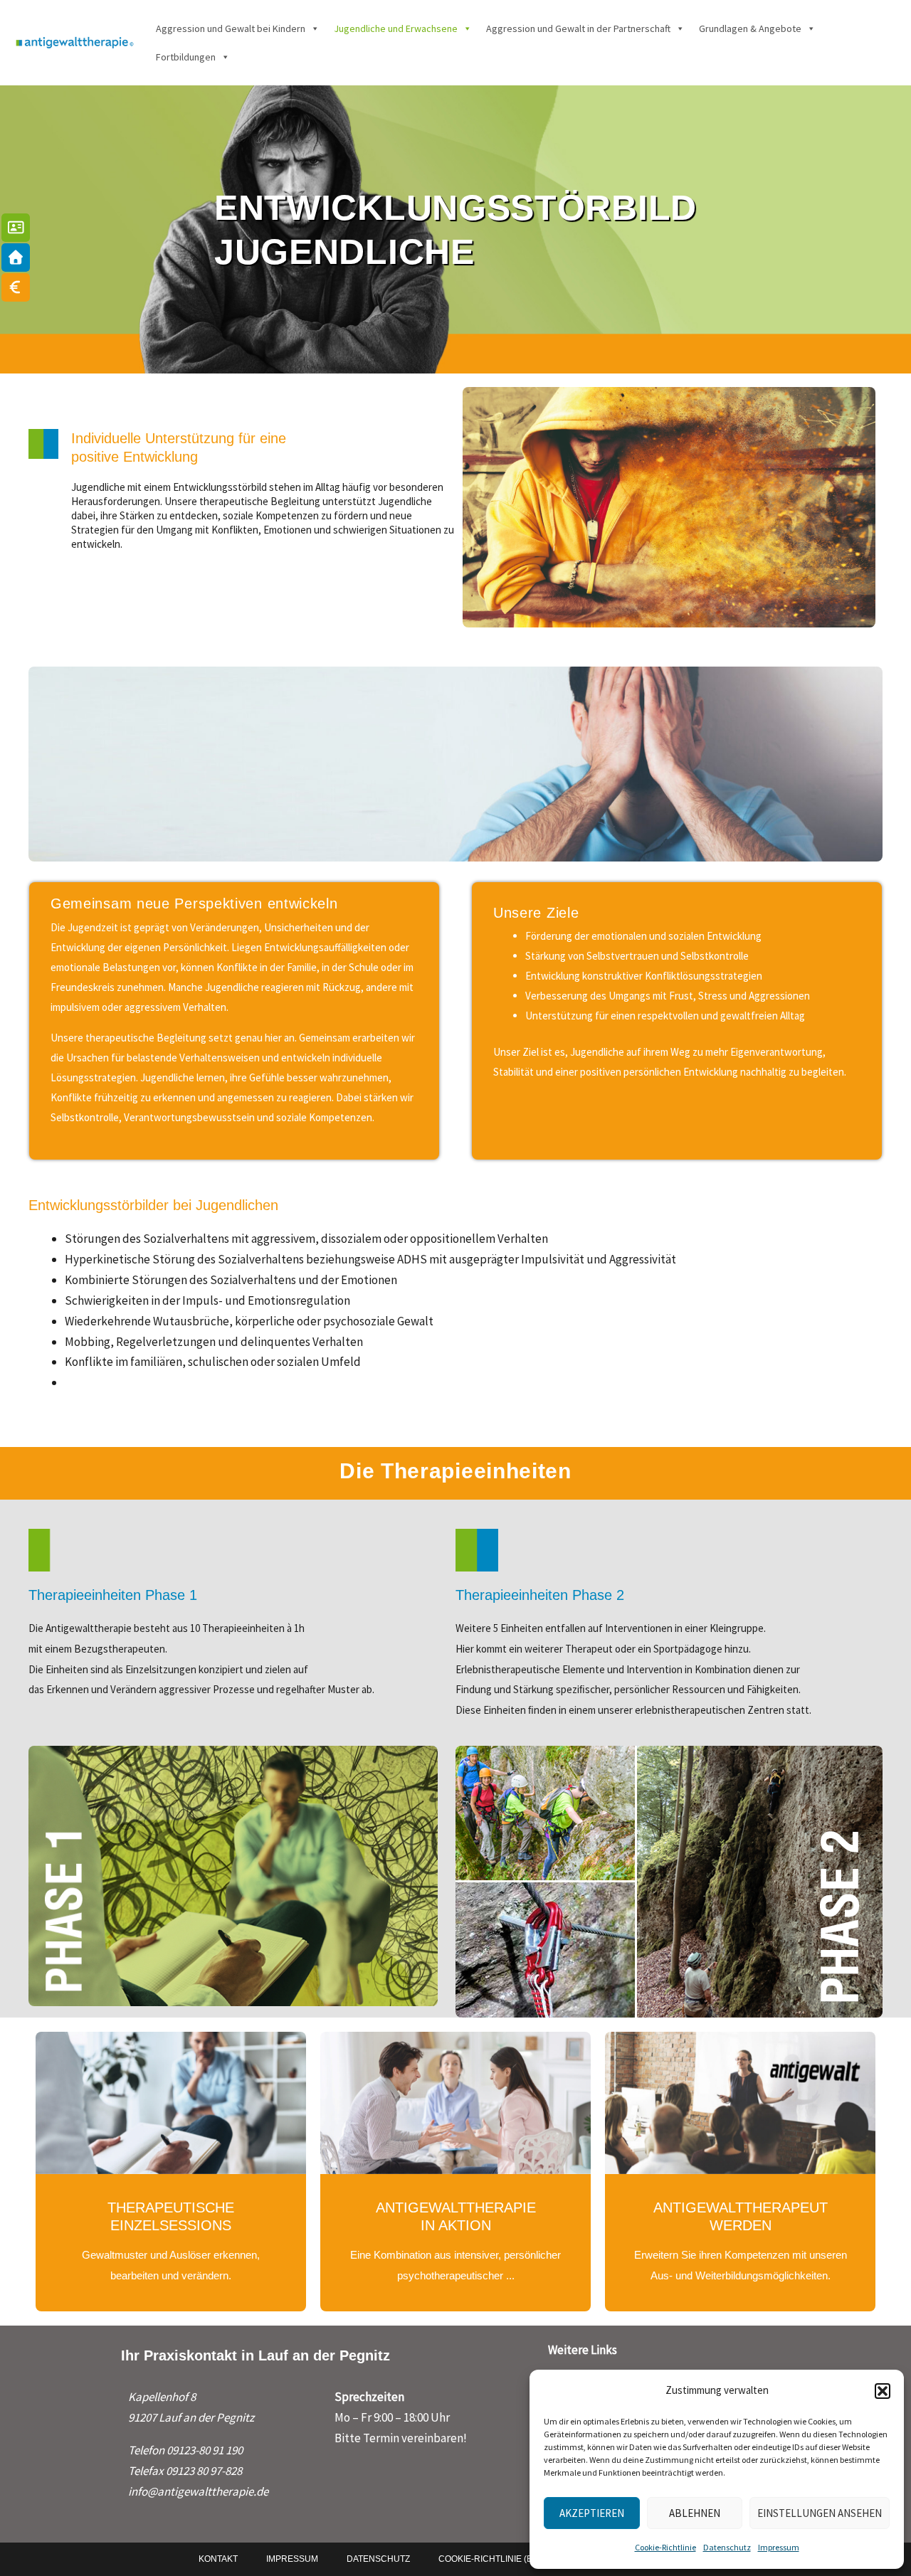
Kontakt (218, 2559)
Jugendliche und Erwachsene (396, 28)
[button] (883, 2391)
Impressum (779, 2547)
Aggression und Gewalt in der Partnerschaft (578, 28)
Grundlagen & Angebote (750, 28)
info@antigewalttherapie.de (198, 2491)
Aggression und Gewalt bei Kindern (231, 28)
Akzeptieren (592, 2513)
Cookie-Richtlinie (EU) (490, 2559)
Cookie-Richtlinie (665, 2547)
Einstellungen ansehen (820, 2513)
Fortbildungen (186, 57)
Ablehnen (695, 2513)
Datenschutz (727, 2547)
